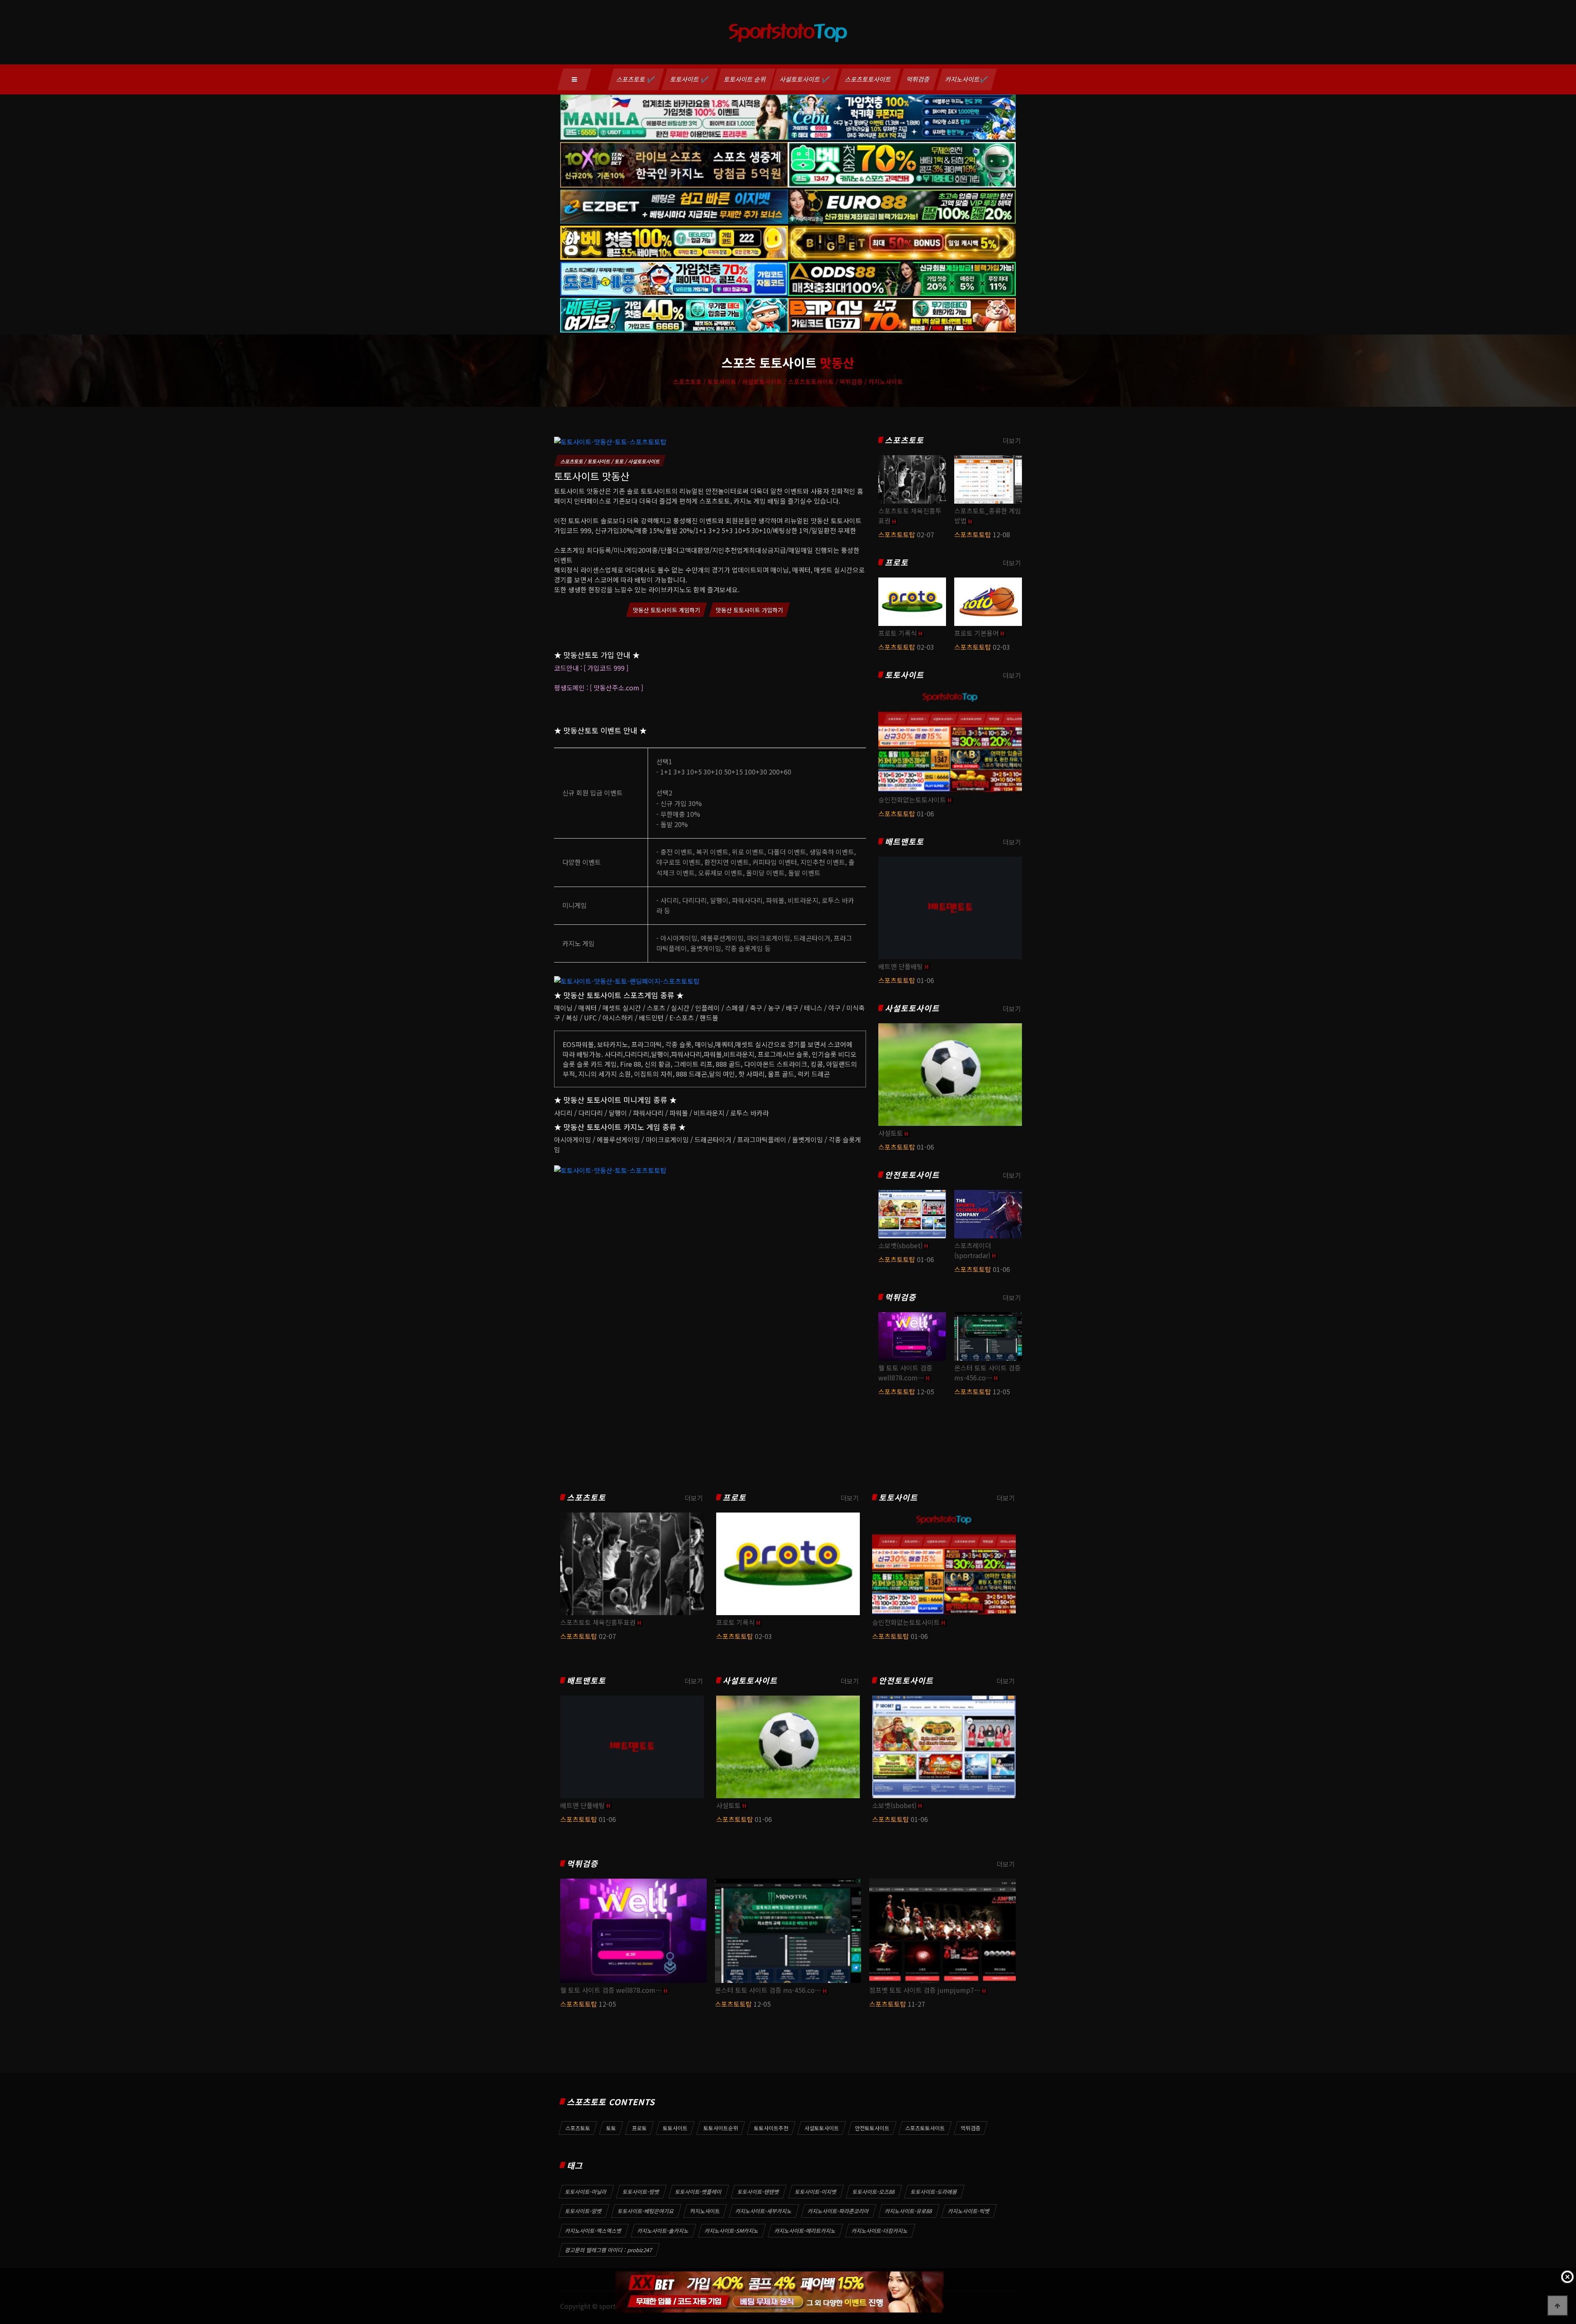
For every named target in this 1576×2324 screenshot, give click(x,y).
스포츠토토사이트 (868, 79)
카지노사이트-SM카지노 (732, 2231)
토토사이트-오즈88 (874, 2192)
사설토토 (891, 1133)
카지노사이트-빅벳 (969, 2211)
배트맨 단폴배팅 (901, 966)
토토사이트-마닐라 (586, 2192)
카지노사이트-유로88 (909, 2211)
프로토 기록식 (898, 633)
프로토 (897, 563)
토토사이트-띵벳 (641, 2192)
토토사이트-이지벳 (816, 2192)
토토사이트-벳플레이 (699, 2192)
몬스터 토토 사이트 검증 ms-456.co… (987, 1373)
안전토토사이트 (912, 1175)
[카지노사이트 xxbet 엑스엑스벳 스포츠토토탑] (779, 2292)
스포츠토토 (904, 440)
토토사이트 (904, 675)
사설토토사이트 (912, 1008)
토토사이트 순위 (745, 79)
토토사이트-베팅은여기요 (646, 2211)
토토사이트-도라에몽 (934, 2192)
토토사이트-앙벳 (584, 2211)
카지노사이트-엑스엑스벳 (593, 2231)
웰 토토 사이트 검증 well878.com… (905, 1373)
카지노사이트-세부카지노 (764, 2211)
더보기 (1012, 440)
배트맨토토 (904, 842)
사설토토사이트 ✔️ (805, 79)
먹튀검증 (919, 79)
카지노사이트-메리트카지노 (805, 2231)
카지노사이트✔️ (967, 79)
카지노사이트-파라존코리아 (838, 2211)
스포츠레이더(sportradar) (973, 1250)
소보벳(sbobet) (900, 1245)
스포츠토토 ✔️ (636, 79)
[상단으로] (1558, 2306)
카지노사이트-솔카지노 (663, 2231)
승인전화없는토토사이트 (912, 800)
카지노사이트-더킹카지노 (880, 2231)
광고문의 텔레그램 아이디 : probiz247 (609, 2250)
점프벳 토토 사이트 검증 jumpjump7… (925, 1990)
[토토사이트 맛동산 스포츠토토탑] (610, 440)
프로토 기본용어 (977, 633)
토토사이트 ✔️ (690, 79)
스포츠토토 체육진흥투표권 (598, 1622)
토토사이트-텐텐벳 (758, 2192)
